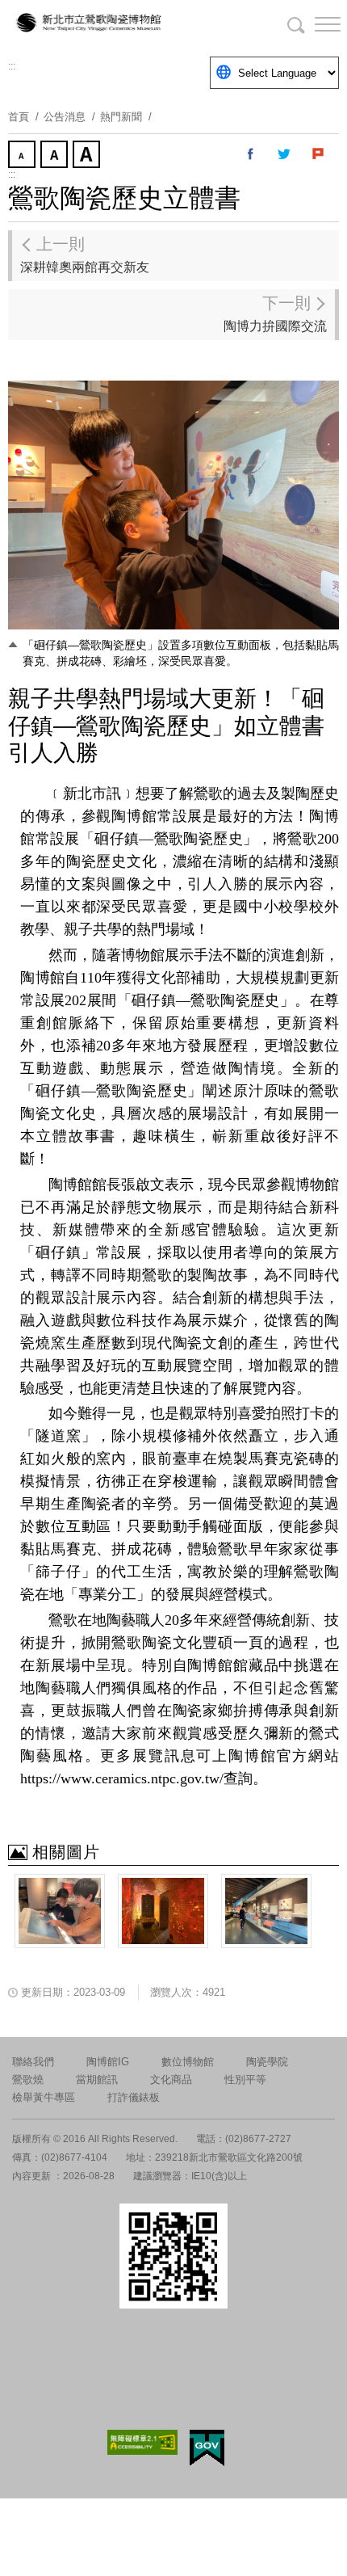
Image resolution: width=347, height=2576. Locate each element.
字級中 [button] (56, 156)
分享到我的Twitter (285, 154)
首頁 (19, 117)
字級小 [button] (23, 156)
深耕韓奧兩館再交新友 (85, 255)
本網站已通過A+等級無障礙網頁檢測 (143, 2442)
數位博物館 (188, 2062)
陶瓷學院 (267, 2062)
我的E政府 (207, 2448)
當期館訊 (97, 2079)
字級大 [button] (88, 156)
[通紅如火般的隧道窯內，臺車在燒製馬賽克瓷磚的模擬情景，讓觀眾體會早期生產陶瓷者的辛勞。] (163, 1911)
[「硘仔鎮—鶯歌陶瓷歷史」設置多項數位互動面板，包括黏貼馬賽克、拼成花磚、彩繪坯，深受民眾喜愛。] (60, 1911)
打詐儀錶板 (134, 2097)
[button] (315, 24)
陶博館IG (108, 2062)
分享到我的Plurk (319, 154)
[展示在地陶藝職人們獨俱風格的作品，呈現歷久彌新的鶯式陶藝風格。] (266, 1911)
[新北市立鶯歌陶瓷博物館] (89, 24)
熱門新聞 (121, 117)
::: (12, 66)
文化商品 (171, 2079)
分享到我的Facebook (251, 154)
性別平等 (245, 2079)
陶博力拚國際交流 (275, 314)
